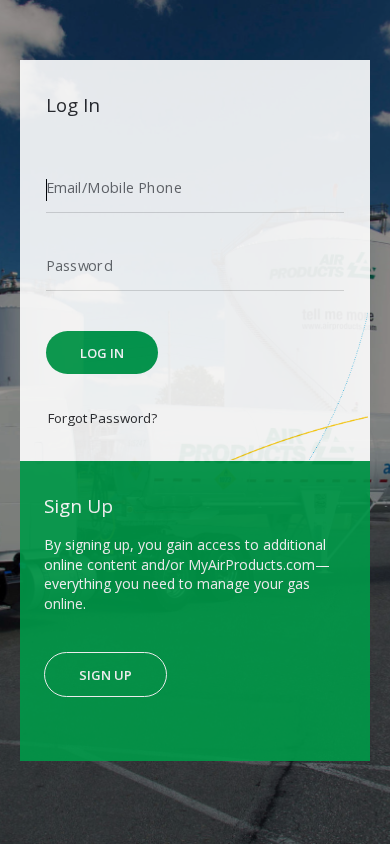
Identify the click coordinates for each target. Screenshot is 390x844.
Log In (102, 353)
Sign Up (105, 675)
